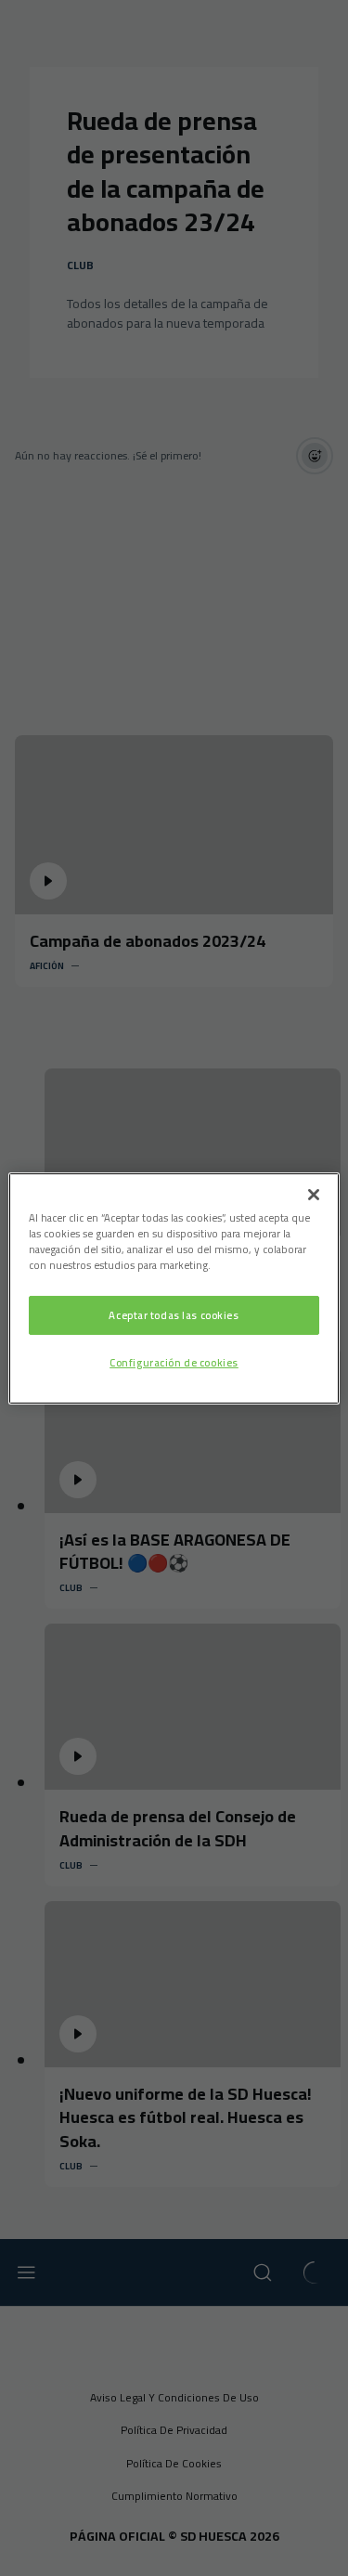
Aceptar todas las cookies (174, 1315)
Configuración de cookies (174, 1362)
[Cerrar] (314, 1194)
